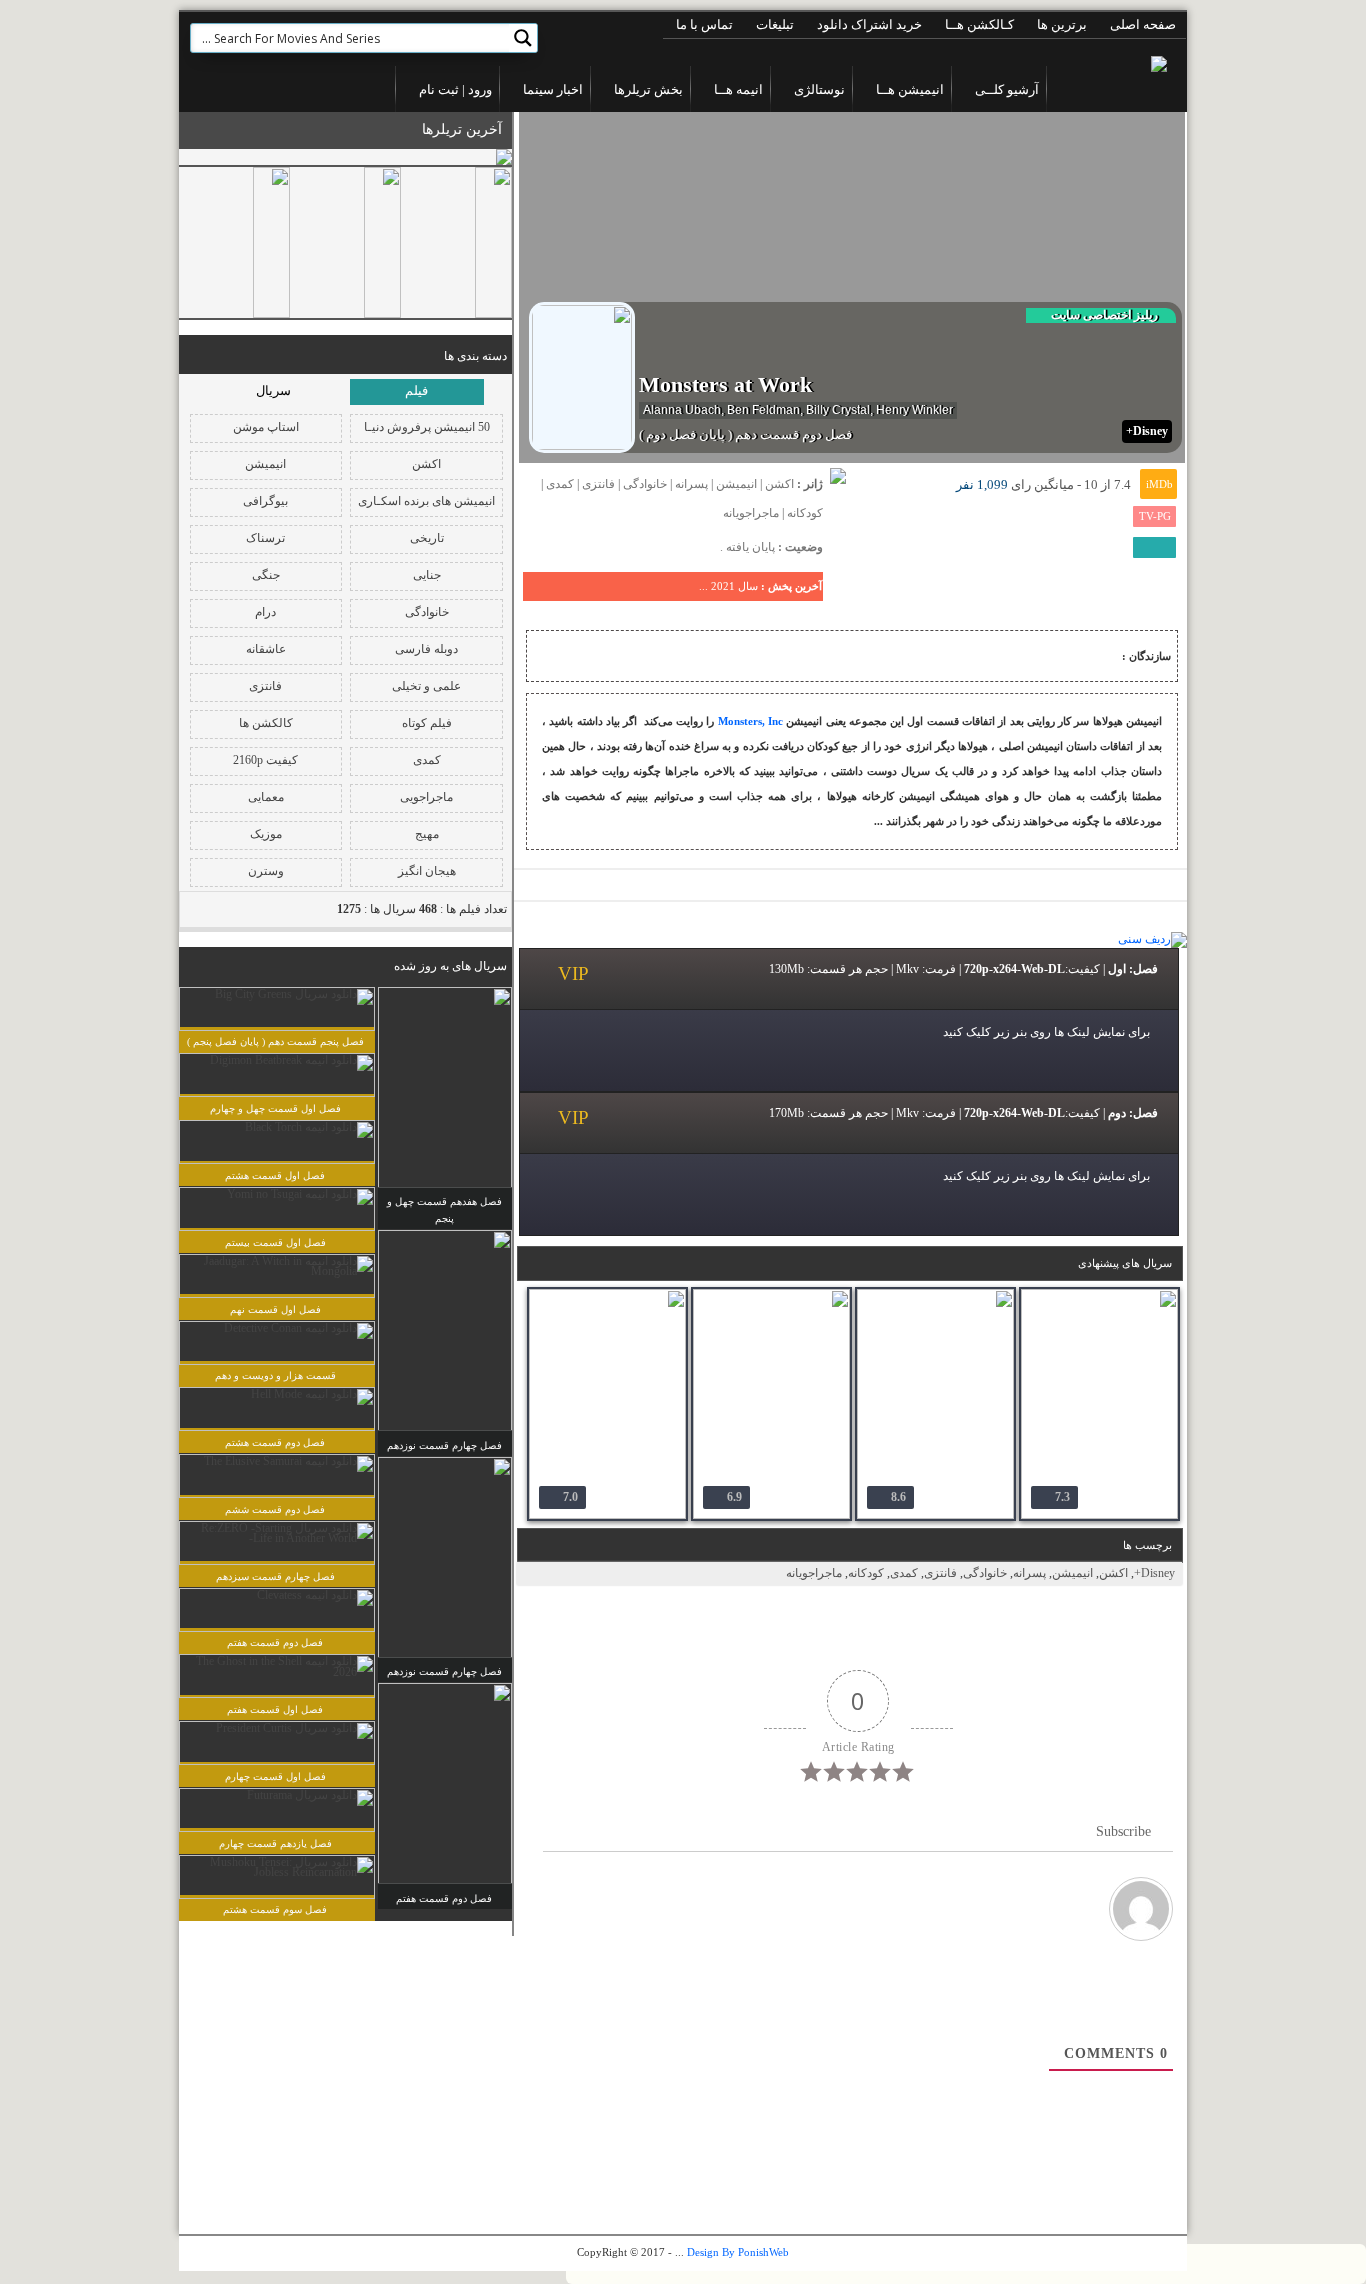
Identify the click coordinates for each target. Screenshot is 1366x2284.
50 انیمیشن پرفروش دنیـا (427, 427)
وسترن (266, 871)
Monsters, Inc (750, 721)
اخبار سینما (553, 89)
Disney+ (1154, 1573)
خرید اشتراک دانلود (869, 24)
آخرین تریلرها (462, 129)
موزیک (266, 834)
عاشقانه (266, 649)
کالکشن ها (266, 723)
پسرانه (691, 484)
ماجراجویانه (751, 513)
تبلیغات (775, 24)
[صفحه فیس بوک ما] (277, 88)
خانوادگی (427, 612)
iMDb (1159, 484)
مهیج (427, 834)
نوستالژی (819, 89)
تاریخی (427, 538)
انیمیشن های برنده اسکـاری (426, 501)
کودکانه (805, 513)
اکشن (426, 464)
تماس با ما (704, 24)
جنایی (427, 575)
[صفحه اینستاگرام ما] (210, 88)
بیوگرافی (265, 501)
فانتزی (265, 686)
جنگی (266, 575)
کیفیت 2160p (265, 760)
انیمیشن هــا (910, 89)
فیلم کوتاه (427, 723)
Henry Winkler (914, 410)
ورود (478, 89)
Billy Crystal (838, 410)
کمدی (427, 760)
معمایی (266, 797)
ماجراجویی (426, 797)
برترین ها (1062, 24)
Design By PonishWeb (738, 2252)
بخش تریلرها (648, 89)
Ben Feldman (763, 410)
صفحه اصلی (1143, 24)
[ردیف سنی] (1152, 939)
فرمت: (939, 969)
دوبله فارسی (426, 649)
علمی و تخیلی (426, 686)
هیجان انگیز (427, 871)
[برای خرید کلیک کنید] (838, 490)
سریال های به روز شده (450, 966)
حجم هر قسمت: (847, 969)
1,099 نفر (982, 484)
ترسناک (265, 538)
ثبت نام (439, 89)
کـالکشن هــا (979, 24)
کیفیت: (1082, 969)
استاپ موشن (266, 427)
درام (265, 612)
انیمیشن (265, 464)
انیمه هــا (738, 89)
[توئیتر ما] (243, 88)
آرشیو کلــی (1007, 89)
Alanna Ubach (682, 410)
